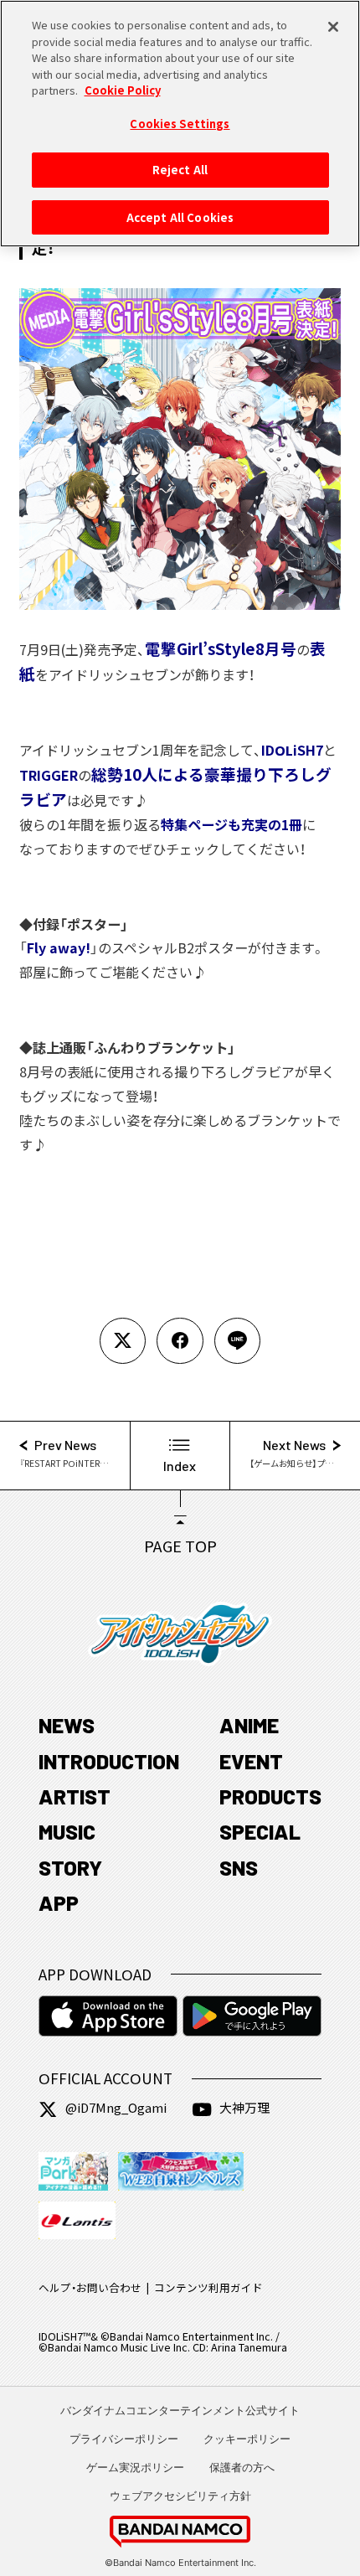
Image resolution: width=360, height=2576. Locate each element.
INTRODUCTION (109, 1761)
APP (59, 1902)
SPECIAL (260, 1831)
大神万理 (244, 2107)
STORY (70, 1867)
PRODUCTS (270, 1796)
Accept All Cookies (180, 217)
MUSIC (67, 1831)
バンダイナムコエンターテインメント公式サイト (180, 2410)
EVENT (251, 1761)
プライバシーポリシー (124, 2439)
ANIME (249, 1725)
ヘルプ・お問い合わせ (90, 2287)
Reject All (180, 170)
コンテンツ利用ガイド (208, 2287)
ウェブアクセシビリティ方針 (180, 2496)
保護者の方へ (242, 2467)
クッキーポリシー (247, 2439)
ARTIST (75, 1796)
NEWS (67, 1725)
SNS (239, 1867)
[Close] (333, 27)
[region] (180, 124)
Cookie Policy (123, 90)
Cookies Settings (180, 124)
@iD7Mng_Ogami (116, 2107)
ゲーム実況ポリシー (135, 2467)
